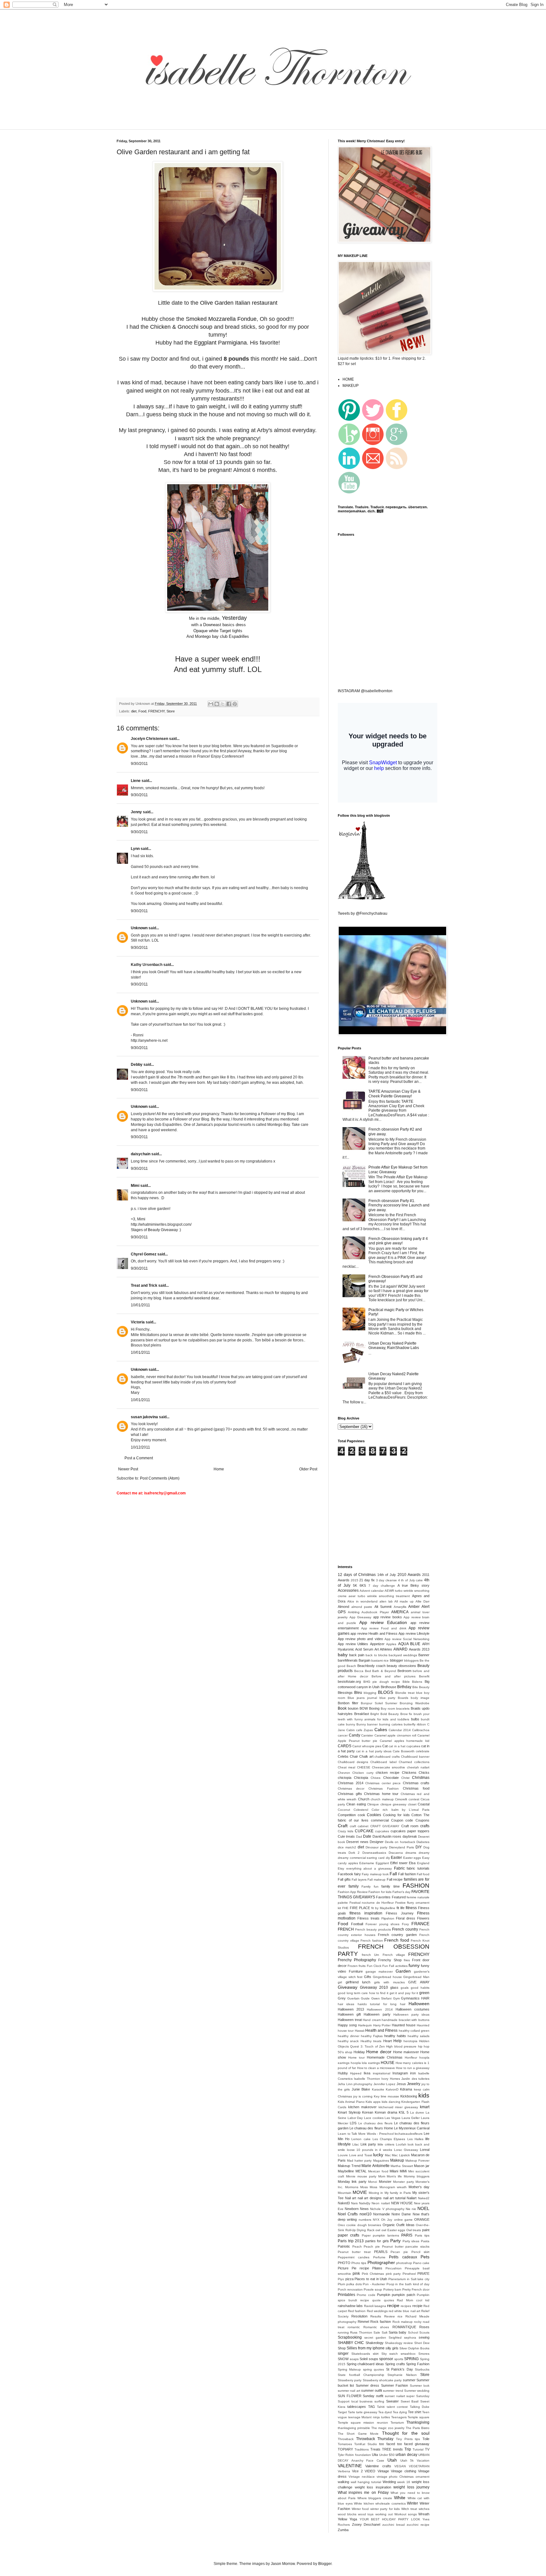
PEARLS (381, 2252)
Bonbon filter (348, 1703)
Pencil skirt (420, 2252)
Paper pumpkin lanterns (381, 2235)
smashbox (408, 2354)
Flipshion (388, 1918)
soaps (354, 2359)
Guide (365, 1998)
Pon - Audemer (374, 2284)
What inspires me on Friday (363, 2493)
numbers (365, 2220)
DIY (419, 1847)
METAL (361, 2171)
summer (409, 2380)
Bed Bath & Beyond (380, 1671)
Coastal (424, 1804)
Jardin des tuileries (415, 2079)
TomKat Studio (366, 2444)
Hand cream (372, 2020)
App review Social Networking (407, 1639)
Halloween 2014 (380, 2009)
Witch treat (409, 2509)
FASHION (416, 1886)
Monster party (403, 2182)
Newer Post (128, 1469)
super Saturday (418, 2396)
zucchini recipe (418, 2525)
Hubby (343, 2073)
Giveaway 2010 (374, 1987)
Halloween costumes (413, 2009)
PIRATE (423, 2274)
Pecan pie (399, 2252)
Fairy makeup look (375, 1874)
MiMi (403, 2171)
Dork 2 (354, 1853)
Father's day (401, 1892)
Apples (391, 1644)
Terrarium (397, 2423)
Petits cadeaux (403, 2257)
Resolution (359, 2316)
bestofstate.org (349, 1682)
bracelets (403, 1709)
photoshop (404, 2263)
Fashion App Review (353, 1892)
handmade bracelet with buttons (406, 2020)
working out (384, 2514)
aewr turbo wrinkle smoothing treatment (379, 1596)
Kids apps (373, 2102)
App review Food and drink (384, 1628)
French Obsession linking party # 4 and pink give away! (398, 1241)
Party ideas (411, 2241)
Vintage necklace (362, 2477)
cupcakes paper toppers (410, 1831)
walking (343, 2482)
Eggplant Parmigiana (220, 343)
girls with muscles (389, 1982)
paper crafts (349, 2235)
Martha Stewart (402, 2166)
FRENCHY (156, 711)
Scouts (424, 2332)
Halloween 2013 (351, 2009)
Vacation (423, 2460)
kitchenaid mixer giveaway (398, 2107)
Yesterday (234, 618)
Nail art (351, 2198)
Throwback (346, 2439)
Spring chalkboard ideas (365, 2364)
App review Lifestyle (414, 1633)
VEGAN (400, 2466)
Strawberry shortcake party (382, 2380)
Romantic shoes (376, 2327)
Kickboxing (409, 2096)
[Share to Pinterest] (235, 704)
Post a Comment (139, 1458)
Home (219, 1469)
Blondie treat (405, 1693)
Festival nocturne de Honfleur (372, 1903)
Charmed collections (414, 1762)
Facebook (346, 1874)
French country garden (397, 1935)
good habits (420, 1988)
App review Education (383, 1622)
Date (367, 1836)
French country (405, 1929)
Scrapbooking (350, 2337)
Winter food (360, 2509)
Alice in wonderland (362, 1601)
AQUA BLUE (409, 1644)
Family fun (370, 1886)
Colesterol (361, 1810)
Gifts (368, 1977)
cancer (343, 1735)
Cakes (381, 1730)
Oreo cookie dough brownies (359, 2225)
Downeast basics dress (224, 625)
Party (395, 2241)
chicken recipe (388, 1773)
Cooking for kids (396, 1815)
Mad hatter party (359, 2161)
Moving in (376, 2193)
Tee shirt (415, 2412)
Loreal (425, 2150)
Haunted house (404, 2025)
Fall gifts (344, 1879)
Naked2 (424, 2198)
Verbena (344, 2471)
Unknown (139, 928)
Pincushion (394, 2268)
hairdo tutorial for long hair (382, 2004)
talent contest (397, 2407)
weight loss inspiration (373, 2487)
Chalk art (366, 1756)
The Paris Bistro (418, 2428)
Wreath (424, 2514)
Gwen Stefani (382, 1998)
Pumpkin (384, 2295)
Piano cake (421, 2263)
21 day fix (367, 1580)
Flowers (423, 1918)
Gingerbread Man (416, 1977)
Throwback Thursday (375, 2439)
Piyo (341, 2279)
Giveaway (348, 1987)
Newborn (352, 2209)
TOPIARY (345, 2449)
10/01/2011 (140, 1305)
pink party (393, 2274)
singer (343, 2353)
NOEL (423, 2208)
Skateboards (361, 2354)
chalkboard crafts (387, 1757)
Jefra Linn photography (355, 2084)
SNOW (343, 2359)
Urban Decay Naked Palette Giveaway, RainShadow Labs (394, 1346)
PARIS (407, 2235)
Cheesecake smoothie (388, 1767)
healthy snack (348, 2041)
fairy (358, 1874)
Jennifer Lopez (385, 2084)
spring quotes (373, 2369)
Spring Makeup (349, 2369)
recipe (393, 2305)
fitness (411, 1908)
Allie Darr (422, 1601)
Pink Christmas (373, 2274)
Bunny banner (367, 1724)
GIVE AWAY (419, 1982)
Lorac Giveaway (406, 2150)
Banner (424, 1655)
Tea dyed (385, 2412)
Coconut (344, 1810)
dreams (411, 1853)
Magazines (381, 2161)
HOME (348, 379)
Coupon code (402, 1820)
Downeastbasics (374, 1853)
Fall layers (359, 1880)
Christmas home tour (381, 1794)
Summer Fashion (394, 2385)
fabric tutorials (418, 1868)
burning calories (391, 1724)
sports (399, 2359)
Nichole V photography (387, 2209)
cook (361, 1815)
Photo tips (359, 2263)
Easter (396, 1858)
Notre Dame (401, 2214)
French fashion (372, 1941)
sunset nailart (395, 2396)
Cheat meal (346, 1767)
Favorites (383, 1897)
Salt (385, 2332)
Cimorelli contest (407, 1799)
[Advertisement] (227, 125)
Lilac (356, 2144)
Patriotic (344, 2246)
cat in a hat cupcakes (404, 1746)
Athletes (386, 1649)
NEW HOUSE (402, 2203)
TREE (387, 2449)
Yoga (353, 2519)
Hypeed (356, 2073)
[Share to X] (223, 704)
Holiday (359, 2052)
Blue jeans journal (362, 1698)
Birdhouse (388, 1687)
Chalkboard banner (415, 1757)
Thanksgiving (418, 2422)
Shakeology (375, 2343)
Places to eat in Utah (371, 2279)
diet (134, 711)
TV (427, 2449)
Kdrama (406, 2089)
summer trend (393, 2391)
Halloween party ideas (411, 2014)
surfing (379, 2401)
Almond (343, 1607)
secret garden (375, 2338)
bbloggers (411, 1660)
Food (142, 711)
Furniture (356, 1971)
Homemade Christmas (385, 2057)
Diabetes (423, 1842)
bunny (351, 1724)
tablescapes (357, 2407)
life (427, 2139)
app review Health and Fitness (374, 1633)
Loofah (401, 2144)
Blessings (345, 1693)
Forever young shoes (383, 1924)
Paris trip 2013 (351, 2241)
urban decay (406, 2455)
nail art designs (370, 2198)
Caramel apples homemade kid (405, 1741)
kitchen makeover (362, 2107)
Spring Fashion (418, 2364)
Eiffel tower (399, 1863)
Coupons (422, 1820)
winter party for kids (385, 2509)
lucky (378, 2155)
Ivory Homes (391, 2079)
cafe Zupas (364, 1730)
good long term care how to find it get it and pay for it (378, 1993)
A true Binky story (413, 1585)
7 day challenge (382, 1586)
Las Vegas (392, 2118)
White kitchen (364, 2503)
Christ (405, 1778)
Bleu (358, 1693)
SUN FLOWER (350, 2396)
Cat (385, 1746)
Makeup (397, 2160)
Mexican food (378, 2171)
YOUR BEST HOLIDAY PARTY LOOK (390, 2519)
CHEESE (364, 1767)
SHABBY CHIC (351, 2343)
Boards (403, 1698)
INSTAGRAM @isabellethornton (365, 691)
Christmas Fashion (383, 1789)
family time (391, 1886)
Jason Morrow (283, 2564)
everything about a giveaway (369, 1868)
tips (417, 2439)
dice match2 (347, 1847)
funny (414, 1965)
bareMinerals (348, 1660)
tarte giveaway (367, 2412)
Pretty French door (416, 2289)
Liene (136, 781)
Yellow (343, 2519)
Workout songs (406, 2514)
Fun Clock (374, 1966)
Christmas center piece (383, 1783)
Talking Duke (420, 2407)
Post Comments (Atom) (160, 1478)
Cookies (374, 1815)
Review (389, 2316)
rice (400, 2316)
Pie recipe (360, 2268)
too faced (387, 2444)
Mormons (352, 2187)
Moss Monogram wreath (388, 2187)
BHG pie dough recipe (382, 1682)
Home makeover (406, 2052)
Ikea (367, 2073)
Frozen (353, 1966)
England (423, 1863)
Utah (392, 2460)
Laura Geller (411, 2118)
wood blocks (347, 2514)
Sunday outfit (373, 2396)
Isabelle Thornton (367, 2079)
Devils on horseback (400, 1842)
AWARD (400, 1649)
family (354, 1886)
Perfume (379, 2257)
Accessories (348, 1590)
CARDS (345, 1746)
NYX (376, 2220)
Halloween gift (349, 2014)
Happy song (347, 2025)
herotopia (410, 2041)
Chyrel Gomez (144, 1254)
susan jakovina (144, 1417)
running (343, 2332)
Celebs (343, 1756)
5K (355, 1585)
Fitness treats (368, 1918)
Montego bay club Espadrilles (222, 636)
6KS (363, 1585)
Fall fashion (407, 1874)
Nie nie (411, 2209)
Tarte (352, 2412)
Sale (377, 2332)
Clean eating (356, 1804)
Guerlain (353, 1998)
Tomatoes (345, 2444)
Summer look (420, 2386)
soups (373, 2359)
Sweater (392, 2401)
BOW (364, 1708)
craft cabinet (359, 1826)
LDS (353, 2123)
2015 (355, 1580)
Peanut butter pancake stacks (406, 2246)
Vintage (383, 2471)
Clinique (373, 1804)
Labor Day (355, 2118)
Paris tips (422, 2235)
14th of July (387, 1575)
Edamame (367, 1863)
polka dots (354, 2284)
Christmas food (416, 1788)
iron (413, 2073)
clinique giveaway (393, 1804)
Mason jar (422, 2166)
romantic (354, 2327)
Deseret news (357, 1842)
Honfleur (411, 2057)
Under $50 (387, 2455)
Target (342, 2412)
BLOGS (385, 1692)
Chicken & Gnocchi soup (181, 327)
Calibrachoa (421, 1730)
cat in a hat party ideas (374, 1751)
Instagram (400, 2073)
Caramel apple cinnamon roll (395, 1735)
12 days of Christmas (357, 1575)
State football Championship (361, 2375)
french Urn (370, 1955)
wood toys (366, 2514)
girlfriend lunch (358, 1982)
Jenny (136, 812)
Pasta (425, 2241)
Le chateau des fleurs (375, 2123)
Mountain (345, 2193)
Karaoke (378, 2089)
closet (412, 1804)
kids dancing (391, 2102)
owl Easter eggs (393, 2230)
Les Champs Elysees (389, 2139)
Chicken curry (363, 1773)
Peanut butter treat (354, 2252)
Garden (403, 1971)
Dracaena (396, 1853)
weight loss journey (411, 2487)
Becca (359, 1671)
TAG (372, 2407)
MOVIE (360, 2192)
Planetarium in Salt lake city (409, 2279)
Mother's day (419, 2187)
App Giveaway (361, 1617)
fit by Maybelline (383, 1908)
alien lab (386, 1601)
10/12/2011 (140, 1447)
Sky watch (390, 2354)
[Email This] (211, 704)
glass (394, 1987)
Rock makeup (403, 2322)
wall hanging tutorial (366, 2482)
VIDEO (370, 2471)
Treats (375, 2449)
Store (171, 711)
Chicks (424, 1773)
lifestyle (344, 2144)
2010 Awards (409, 1575)
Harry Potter (382, 2025)
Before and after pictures (394, 1676)
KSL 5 (404, 2112)
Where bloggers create (375, 2498)
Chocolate (391, 1778)
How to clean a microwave (376, 2068)
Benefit (424, 1676)
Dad (359, 1837)
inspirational (382, 2073)
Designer (377, 1842)
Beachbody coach (371, 1666)
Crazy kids (346, 1831)
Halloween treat (350, 2020)
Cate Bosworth (404, 1751)
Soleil (364, 2359)
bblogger (397, 1660)
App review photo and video (360, 1639)
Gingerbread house (387, 1977)
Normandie (382, 2214)
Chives (376, 1778)
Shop (342, 2348)
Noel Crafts (348, 2214)
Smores (424, 2354)
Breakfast (362, 1714)
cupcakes (382, 1831)
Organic (389, 2225)
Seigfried (395, 2338)
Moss (364, 2187)
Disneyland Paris (401, 1847)
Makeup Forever (417, 2161)
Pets (425, 2257)
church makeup (382, 1799)
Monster (385, 2182)
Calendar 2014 (400, 1730)
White (400, 2498)
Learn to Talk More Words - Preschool (366, 2134)
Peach (357, 2246)
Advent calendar (372, 1591)
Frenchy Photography (357, 1960)
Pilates (377, 2268)
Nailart (412, 2198)
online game (403, 2220)
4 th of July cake (411, 1580)
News (364, 2209)
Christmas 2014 (351, 1783)
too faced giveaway (413, 2444)
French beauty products (373, 1929)
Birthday (404, 1687)
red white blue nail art (404, 2311)
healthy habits (395, 2036)
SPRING (411, 2359)
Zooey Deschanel (366, 2524)
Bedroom (404, 1671)
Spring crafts (395, 2364)
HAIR (425, 1998)
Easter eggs (412, 1858)
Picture (343, 2268)
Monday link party (352, 2182)
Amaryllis (400, 1607)
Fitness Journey (400, 1913)
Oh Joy (387, 2220)
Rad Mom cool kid (413, 2300)
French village (394, 1955)
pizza (349, 2279)
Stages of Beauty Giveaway (154, 1230)
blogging (370, 1693)
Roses (424, 2327)
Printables (346, 2295)
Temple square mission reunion (363, 2423)
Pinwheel (409, 2274)
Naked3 (344, 2203)
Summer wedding (417, 2391)
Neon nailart (381, 2203)
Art (377, 1649)
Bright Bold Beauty (385, 1714)
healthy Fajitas (372, 2036)
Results (376, 2316)
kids (424, 2095)
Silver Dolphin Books (414, 2348)
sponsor (386, 2359)
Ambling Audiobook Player (368, 1612)
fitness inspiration (366, 1913)
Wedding (389, 2482)
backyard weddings (403, 1655)
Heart (388, 2041)
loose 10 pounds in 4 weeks (370, 2150)
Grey (342, 1998)
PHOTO (344, 2263)
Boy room (388, 1709)
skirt (376, 2354)
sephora (410, 2338)
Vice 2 (357, 2471)
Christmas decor (351, 1789)
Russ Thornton (361, 2332)
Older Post (308, 1469)
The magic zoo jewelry (388, 2428)
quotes (389, 2300)
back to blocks (376, 1655)
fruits (362, 1966)
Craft (343, 1826)
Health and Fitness (382, 2030)
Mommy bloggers (417, 2176)
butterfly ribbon (415, 1724)
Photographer (381, 2262)
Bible (406, 1682)
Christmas (421, 1778)
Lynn (135, 849)
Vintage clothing (403, 2471)
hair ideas (346, 2004)
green (424, 1993)
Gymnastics (410, 1998)
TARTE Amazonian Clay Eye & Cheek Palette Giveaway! (394, 1094)
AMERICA (400, 1612)
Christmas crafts (416, 1783)
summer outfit (372, 2390)
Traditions (362, 2449)
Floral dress (406, 1918)
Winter (413, 2503)
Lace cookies (374, 2118)
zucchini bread (394, 2525)
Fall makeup (376, 1880)
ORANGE (422, 2219)
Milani (394, 2171)
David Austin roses (387, 1836)
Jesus (401, 2084)
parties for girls (377, 2241)
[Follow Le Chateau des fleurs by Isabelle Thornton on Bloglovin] (361, 899)
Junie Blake (361, 2089)
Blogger (325, 2564)
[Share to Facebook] (229, 704)
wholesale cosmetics (391, 2503)
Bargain (364, 1660)
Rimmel (363, 2322)
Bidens (417, 1682)
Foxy (405, 1924)
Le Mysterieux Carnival (412, 2128)
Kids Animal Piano (351, 2102)
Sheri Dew (422, 2343)
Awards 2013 (419, 1649)
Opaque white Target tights (218, 631)
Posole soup (373, 2289)
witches (424, 2509)
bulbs (415, 1719)
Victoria (138, 1322)
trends (398, 2449)
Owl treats (414, 2230)
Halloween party (377, 2014)
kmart (425, 2107)
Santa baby (397, 2332)
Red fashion (357, 2311)
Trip (408, 2449)
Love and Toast (361, 2155)
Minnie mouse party (361, 2176)
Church (364, 1799)
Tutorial (418, 2449)
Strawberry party (350, 2380)
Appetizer (377, 1644)
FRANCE (420, 1924)
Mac (388, 2155)
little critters (386, 2144)
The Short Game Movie (358, 2434)
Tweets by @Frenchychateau (363, 913)
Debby (137, 1065)
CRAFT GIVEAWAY (385, 1826)
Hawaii (360, 2031)
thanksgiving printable (354, 2428)
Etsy (341, 1868)
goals (405, 1988)
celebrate (423, 1751)
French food (397, 1940)
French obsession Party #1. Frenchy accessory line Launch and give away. (399, 1205)
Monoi (373, 2182)
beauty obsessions (401, 1666)
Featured (399, 1897)
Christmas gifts (350, 1794)
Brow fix (406, 1714)
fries (407, 1960)
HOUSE (388, 2063)
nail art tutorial (394, 2198)
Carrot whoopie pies (367, 1746)
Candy (355, 1735)
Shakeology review (399, 2343)
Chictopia (361, 1778)
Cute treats (346, 1836)
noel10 (366, 2214)
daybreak (410, 1836)
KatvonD (392, 2089)
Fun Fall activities (395, 1966)
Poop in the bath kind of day (408, 2284)
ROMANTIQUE (404, 2327)
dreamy (424, 1853)
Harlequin (365, 2025)
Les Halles (415, 2139)
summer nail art (349, 2391)
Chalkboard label (383, 1762)
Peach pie (372, 2246)
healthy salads (419, 2036)
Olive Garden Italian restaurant (239, 303)
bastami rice (380, 1660)
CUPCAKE (364, 1831)
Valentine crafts (378, 2466)
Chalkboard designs (353, 1762)
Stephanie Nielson (402, 2375)
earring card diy (378, 1858)
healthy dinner (349, 2036)
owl (378, 2230)
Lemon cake (361, 2139)
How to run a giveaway (413, 2068)
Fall (393, 1874)
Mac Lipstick (401, 2155)
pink (356, 2274)
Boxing (374, 1708)
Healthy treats (371, 2041)
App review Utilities (353, 1644)
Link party (368, 2144)
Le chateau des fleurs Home (371, 2128)
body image (420, 1698)
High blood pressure (401, 2046)
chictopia (345, 1778)
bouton (353, 1708)
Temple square (419, 2417)
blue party (388, 1698)
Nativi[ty (365, 2203)
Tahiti (381, 2407)
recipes (406, 2306)
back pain (357, 1655)
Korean (368, 2112)
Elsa (412, 1863)
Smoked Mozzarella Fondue (221, 319)
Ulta (375, 2455)
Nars (354, 2203)
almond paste (362, 1607)
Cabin (351, 1730)
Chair (354, 1756)
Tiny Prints (404, 2439)
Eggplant (382, 1863)
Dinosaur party (376, 1847)
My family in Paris (398, 2193)
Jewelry (414, 2084)
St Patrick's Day (400, 2369)
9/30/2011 (139, 764)
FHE (345, 1908)
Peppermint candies (354, 2257)
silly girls (392, 2348)
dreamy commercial (352, 1858)
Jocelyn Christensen (149, 739)
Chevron (344, 1773)
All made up (404, 1601)
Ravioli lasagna (375, 2306)
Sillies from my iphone (366, 2348)
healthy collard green (414, 2031)
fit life (400, 1908)
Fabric (399, 1868)
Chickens (409, 1773)
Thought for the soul (406, 2433)
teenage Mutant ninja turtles (369, 2417)
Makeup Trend (349, 2166)
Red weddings (377, 2311)
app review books (388, 1617)
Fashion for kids (380, 1892)
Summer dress (367, 2385)
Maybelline (346, 2171)
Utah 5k (407, 2460)
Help (397, 2041)
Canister (367, 1735)
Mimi (135, 1186)
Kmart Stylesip (349, 2112)
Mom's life (394, 2176)
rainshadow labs (350, 2306)
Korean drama (386, 2112)
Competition (347, 1815)
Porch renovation (350, 2289)
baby (343, 1655)
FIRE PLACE (360, 1908)
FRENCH (346, 1929)
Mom (382, 2176)
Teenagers (399, 2417)
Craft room (410, 1826)
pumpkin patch (403, 2295)
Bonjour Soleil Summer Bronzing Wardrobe (395, 1703)
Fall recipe (395, 1879)
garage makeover (379, 1972)
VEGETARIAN (419, 2466)
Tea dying (400, 2412)
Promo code (366, 2295)
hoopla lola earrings (365, 2063)
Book (342, 1708)
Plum (341, 2284)
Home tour (356, 2057)
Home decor (379, 2052)
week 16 (404, 2482)
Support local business (355, 2401)
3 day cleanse (386, 1580)
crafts (425, 1826)
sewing (424, 2337)
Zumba (343, 2530)
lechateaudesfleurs (409, 2134)
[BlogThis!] (217, 704)
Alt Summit (383, 1607)
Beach (351, 1666)
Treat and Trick (144, 1285)
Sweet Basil (410, 2401)
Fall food (423, 1874)
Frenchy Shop (390, 1960)
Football (357, 1924)
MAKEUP (351, 386)
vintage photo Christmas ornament (403, 2477)
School (413, 2332)
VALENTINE (350, 2466)
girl (340, 1982)
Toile (426, 2439)
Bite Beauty (421, 1687)
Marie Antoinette (376, 2166)
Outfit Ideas (405, 2225)
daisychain (141, 1154)
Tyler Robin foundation (354, 2455)
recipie (417, 2306)
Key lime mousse (386, 2096)
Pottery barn (392, 2289)
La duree (417, 2112)
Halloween (419, 2004)
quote (376, 2300)
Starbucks (422, 2369)
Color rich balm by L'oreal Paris (400, 1810)
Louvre (343, 2155)
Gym (396, 1998)
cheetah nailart (418, 1767)
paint (426, 2230)
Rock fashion (381, 2322)
